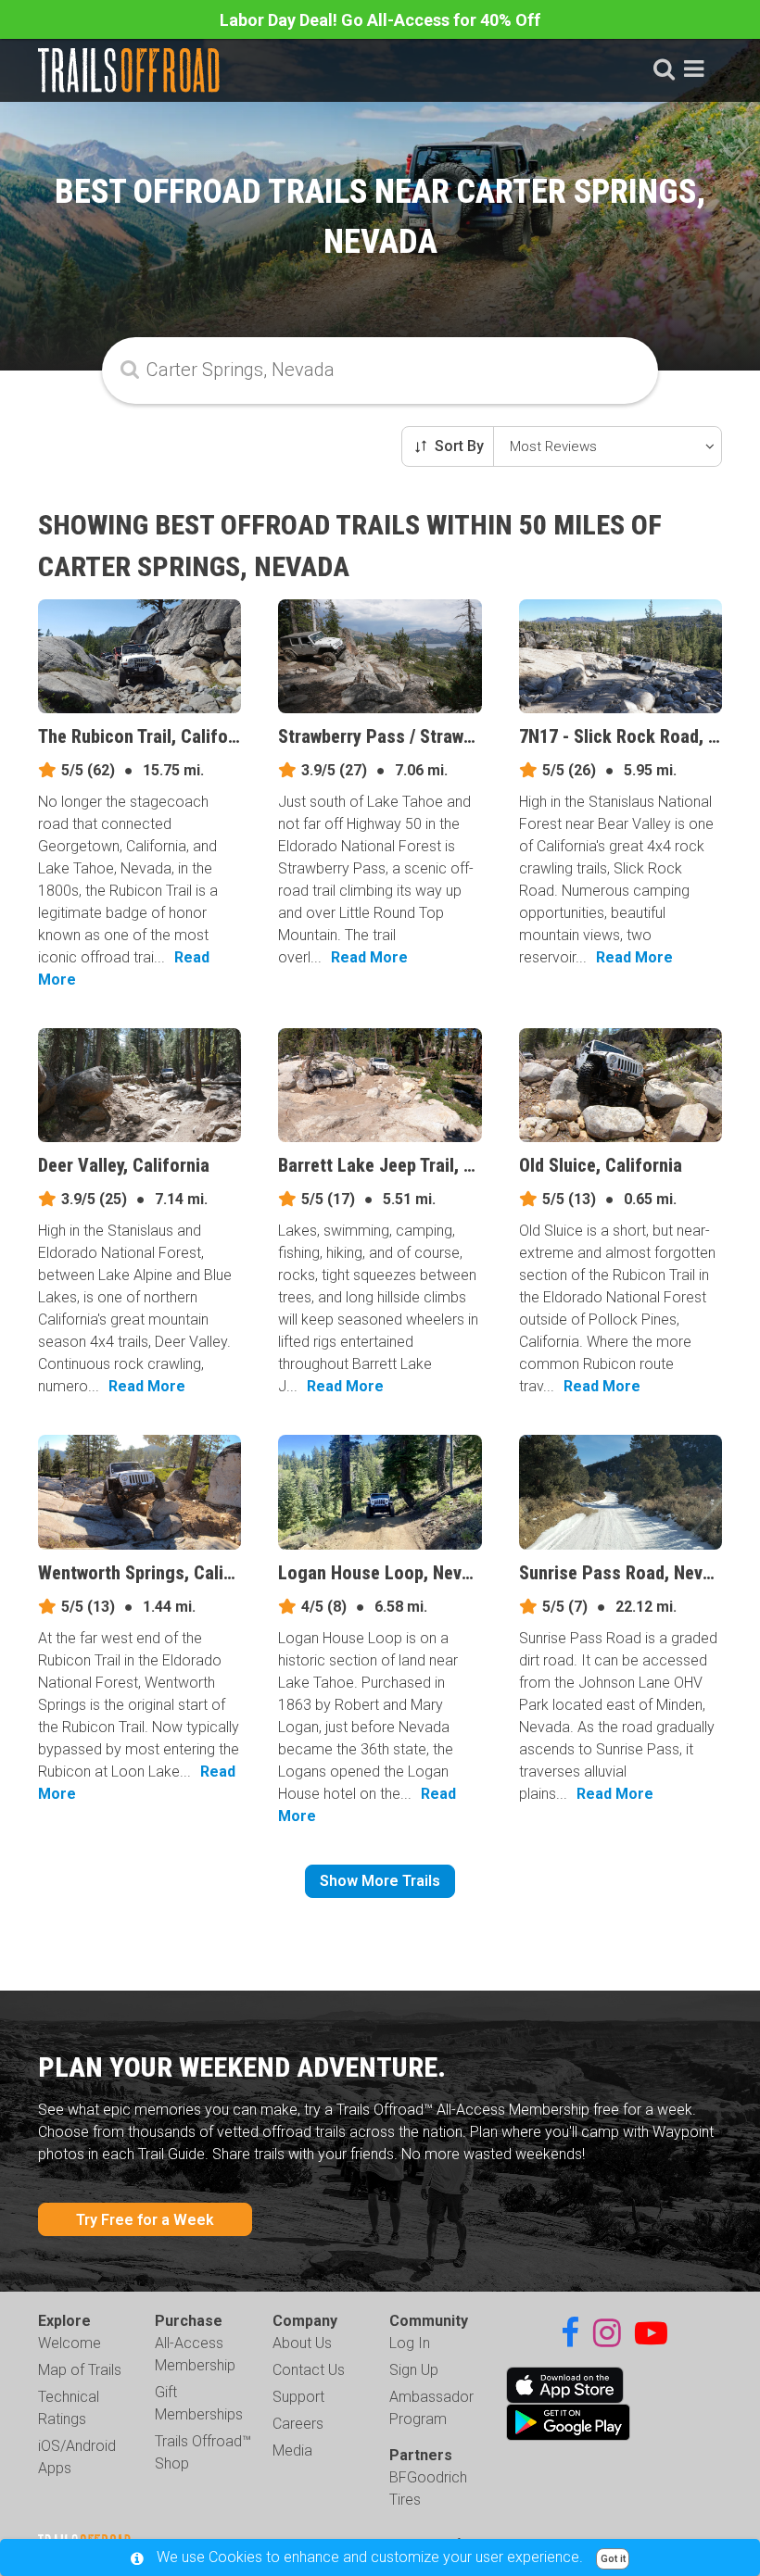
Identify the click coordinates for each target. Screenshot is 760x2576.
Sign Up (414, 2370)
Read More (369, 957)
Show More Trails (380, 1881)
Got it (613, 2559)
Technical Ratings (69, 2408)
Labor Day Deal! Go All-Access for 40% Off (380, 20)
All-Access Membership (195, 2354)
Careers (298, 2424)
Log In (410, 2343)
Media (292, 2450)
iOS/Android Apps (77, 2457)
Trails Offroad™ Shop (203, 2452)
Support (298, 2397)
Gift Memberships (199, 2403)
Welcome (70, 2343)
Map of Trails (80, 2370)
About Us (302, 2343)
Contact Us (309, 2370)
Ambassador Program (431, 2408)
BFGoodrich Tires (428, 2488)
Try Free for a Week (145, 2220)
